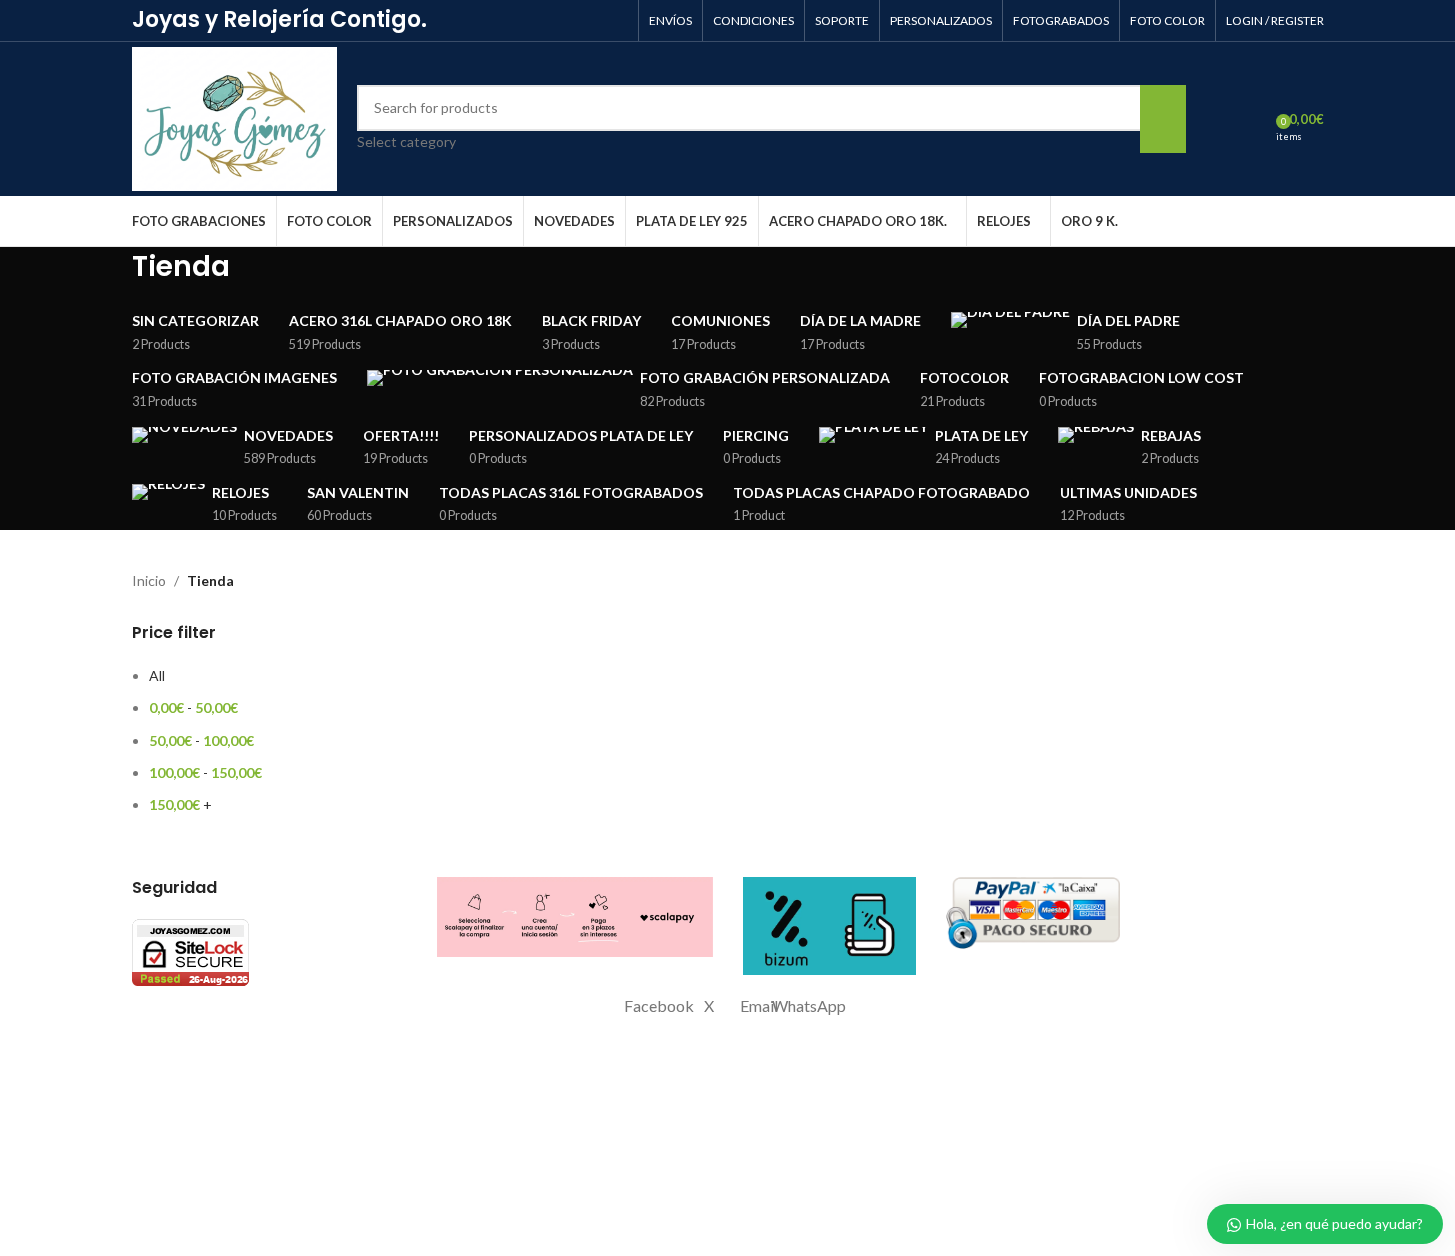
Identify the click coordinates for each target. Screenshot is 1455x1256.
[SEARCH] (1163, 119)
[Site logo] (235, 117)
